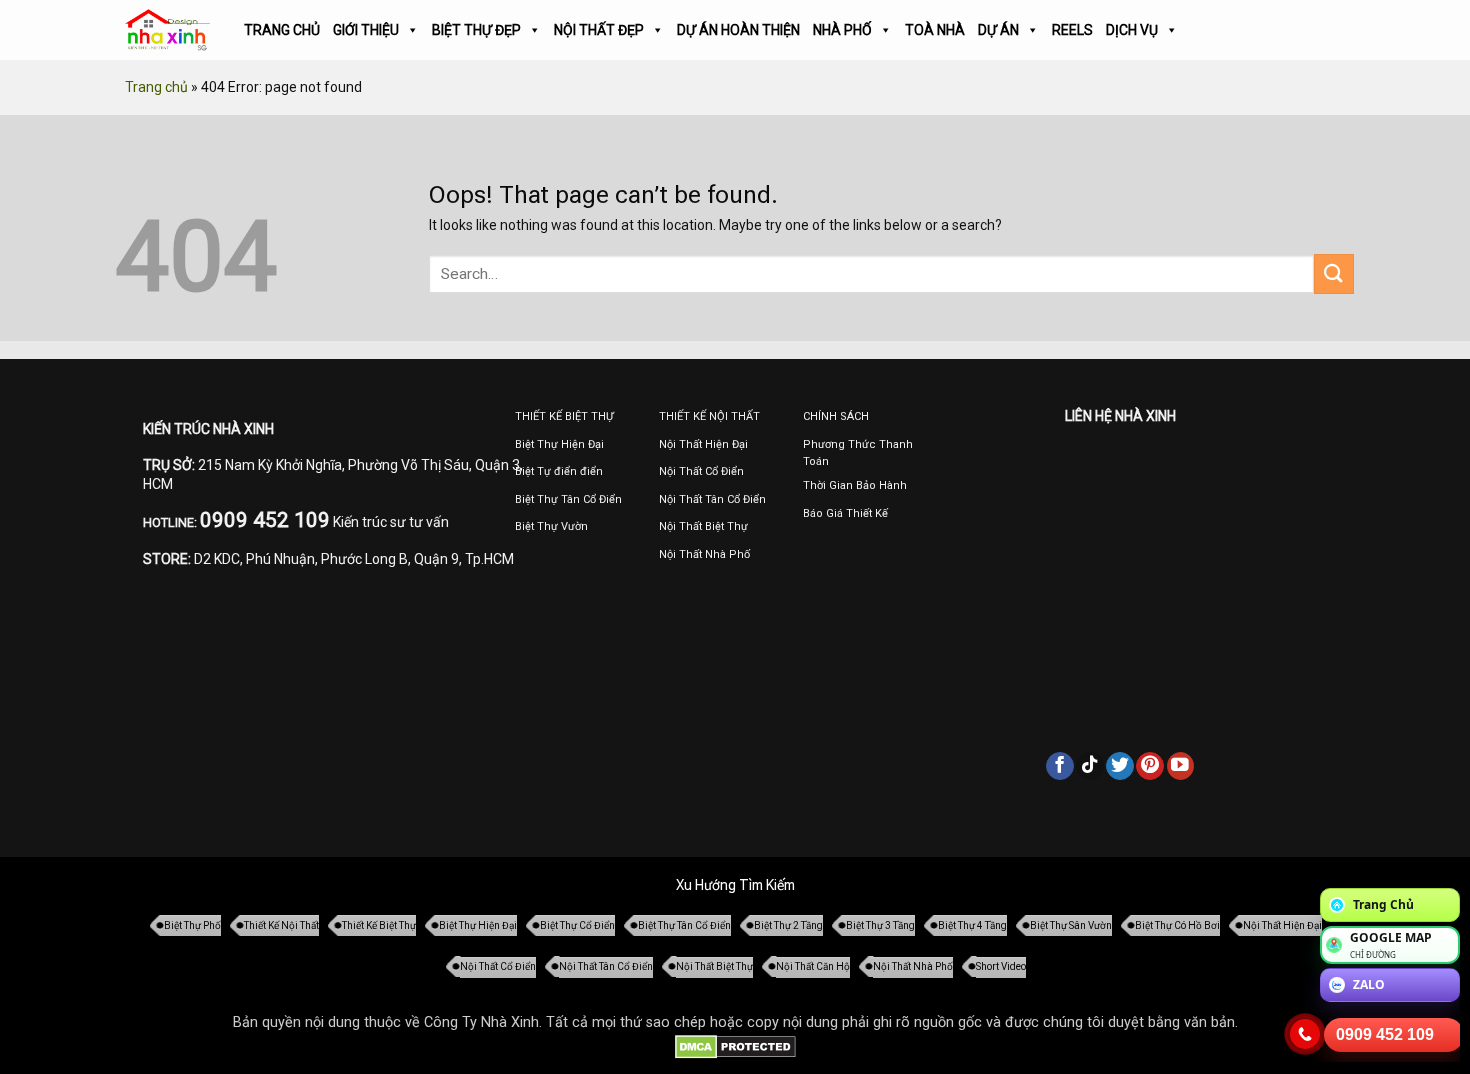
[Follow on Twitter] (1120, 766)
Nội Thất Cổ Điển (498, 966)
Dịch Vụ (1132, 30)
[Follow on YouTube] (1181, 766)
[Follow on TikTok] (1090, 766)
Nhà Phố (842, 30)
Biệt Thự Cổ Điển (577, 925)
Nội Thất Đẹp (599, 30)
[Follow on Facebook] (1060, 766)
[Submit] (1334, 273)
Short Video (1001, 966)
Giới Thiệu (366, 30)
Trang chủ (156, 87)
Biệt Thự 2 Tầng (788, 925)
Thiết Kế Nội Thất (281, 925)
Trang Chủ (282, 30)
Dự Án (998, 30)
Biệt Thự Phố (192, 925)
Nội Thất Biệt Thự (714, 966)
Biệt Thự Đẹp (476, 30)
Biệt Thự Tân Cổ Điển (684, 925)
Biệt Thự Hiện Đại (478, 925)
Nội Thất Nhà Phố (913, 966)
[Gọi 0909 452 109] (1305, 1034)
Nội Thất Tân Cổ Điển (606, 966)
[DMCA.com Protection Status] (735, 1046)
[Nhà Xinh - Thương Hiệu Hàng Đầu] (167, 30)
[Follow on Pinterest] (1150, 766)
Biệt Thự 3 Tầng (880, 925)
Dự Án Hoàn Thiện (738, 30)
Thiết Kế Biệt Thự (379, 925)
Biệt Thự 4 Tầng (972, 925)
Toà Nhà (935, 30)
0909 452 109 (1385, 1034)
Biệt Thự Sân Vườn (1071, 925)
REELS (1072, 30)
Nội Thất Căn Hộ (813, 966)
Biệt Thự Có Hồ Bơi (1177, 925)
